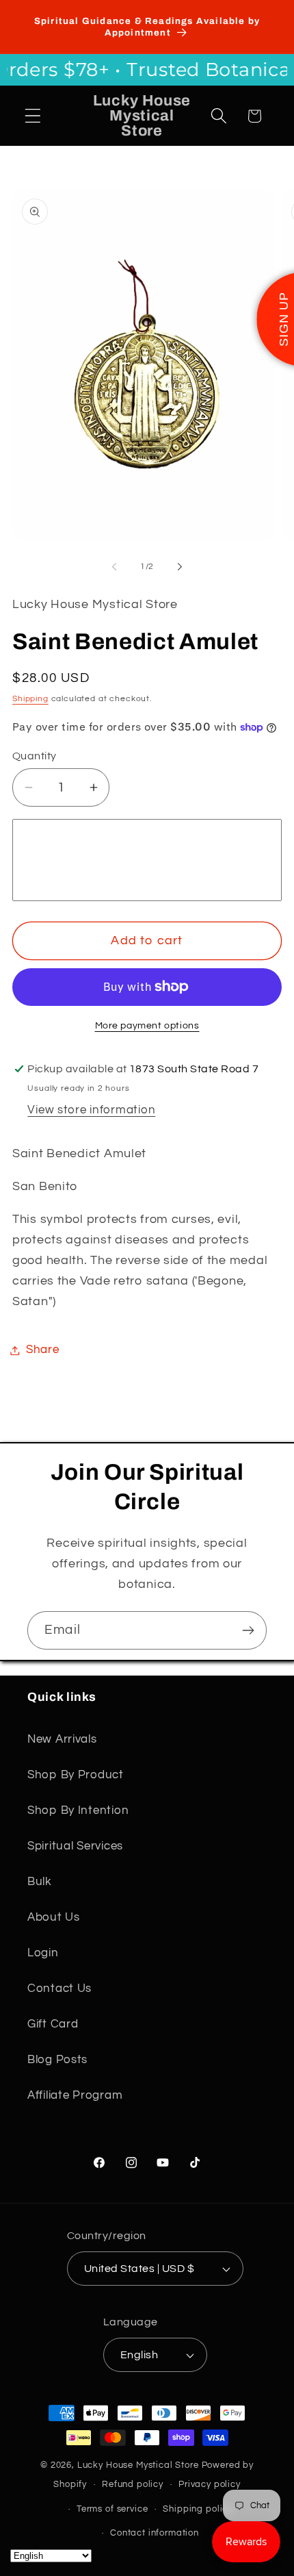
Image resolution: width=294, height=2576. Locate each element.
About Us (54, 1917)
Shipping (30, 699)
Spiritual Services (75, 1846)
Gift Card (53, 2024)
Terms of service (112, 2509)
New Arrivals (62, 1739)
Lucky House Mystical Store (138, 2465)
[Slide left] (114, 567)
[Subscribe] (248, 1630)
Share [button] (43, 1350)
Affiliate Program (75, 2095)
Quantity (35, 756)
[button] (33, 116)
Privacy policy (210, 2484)
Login (43, 1953)
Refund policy (133, 2484)
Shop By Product (76, 1775)
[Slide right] (180, 567)
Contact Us (59, 1988)
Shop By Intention (78, 1810)
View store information (91, 1110)
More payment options (147, 1025)
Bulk (40, 1882)
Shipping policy (198, 2509)
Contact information (155, 2533)
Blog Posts (57, 2060)
